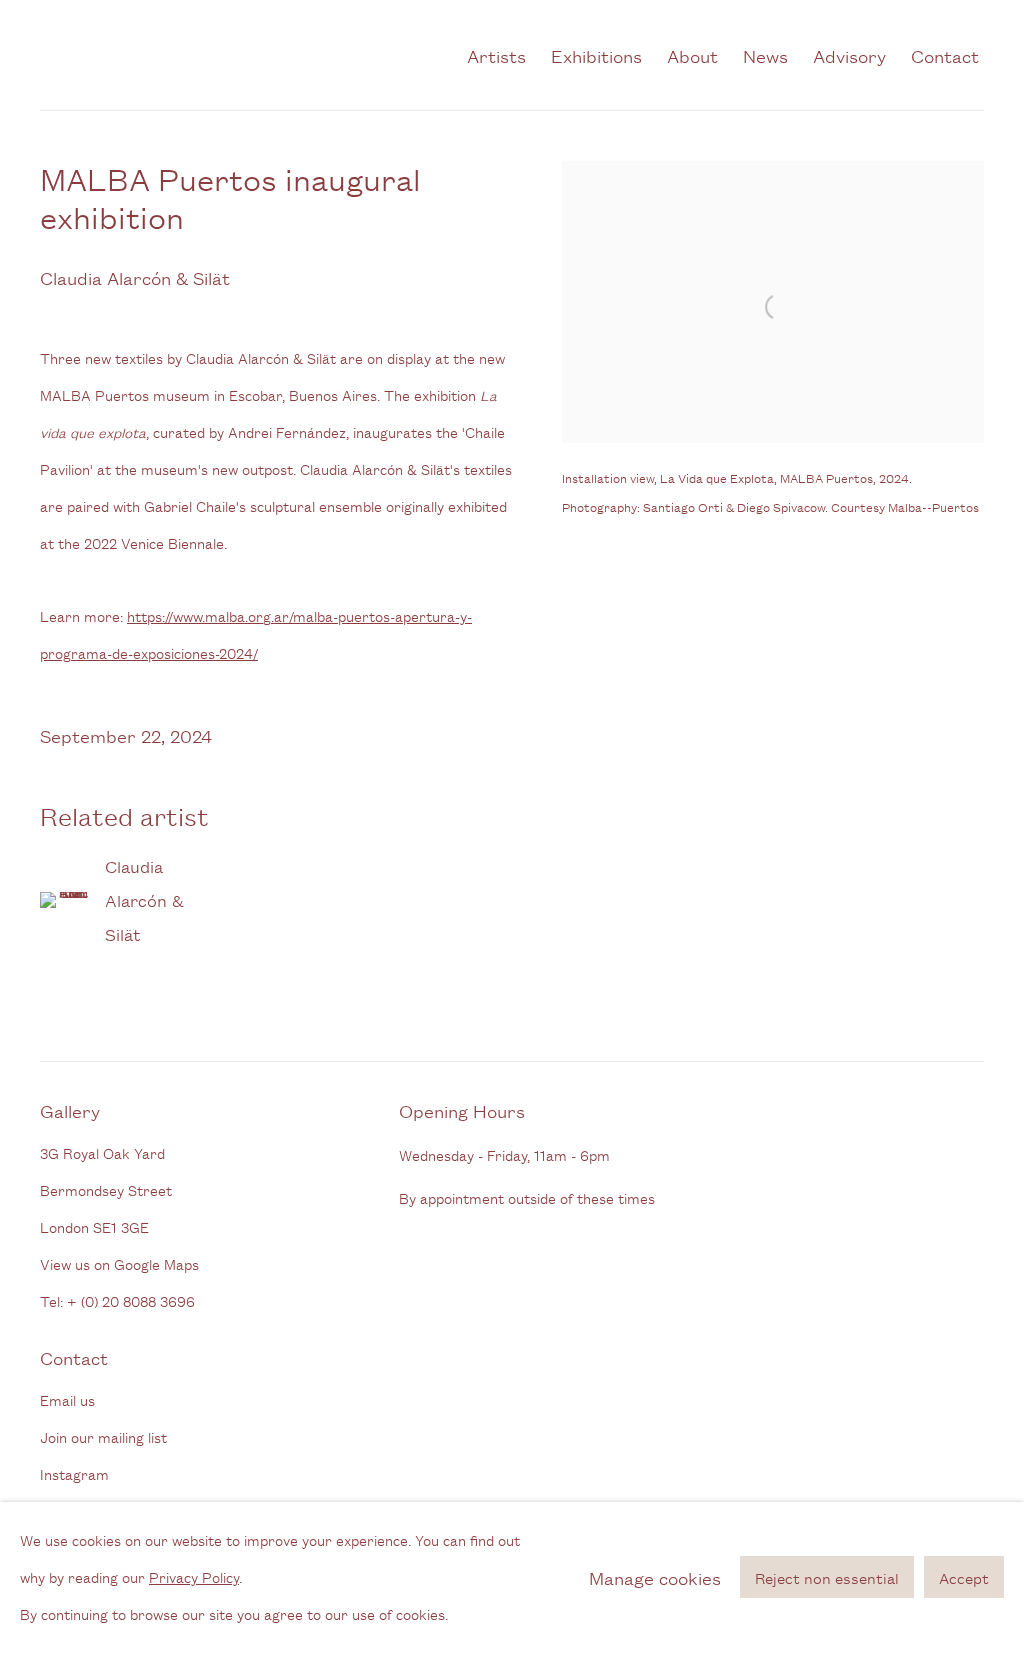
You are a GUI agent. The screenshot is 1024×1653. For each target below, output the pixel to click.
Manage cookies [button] (655, 1577)
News (765, 55)
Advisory (849, 55)
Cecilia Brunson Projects (243, 55)
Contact (945, 55)
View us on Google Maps (119, 1263)
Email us (67, 1399)
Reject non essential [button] (827, 1578)
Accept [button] (964, 1578)
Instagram (74, 1473)
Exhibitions (596, 55)
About (692, 55)
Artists (496, 55)
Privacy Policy (194, 1576)
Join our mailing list (103, 1436)
